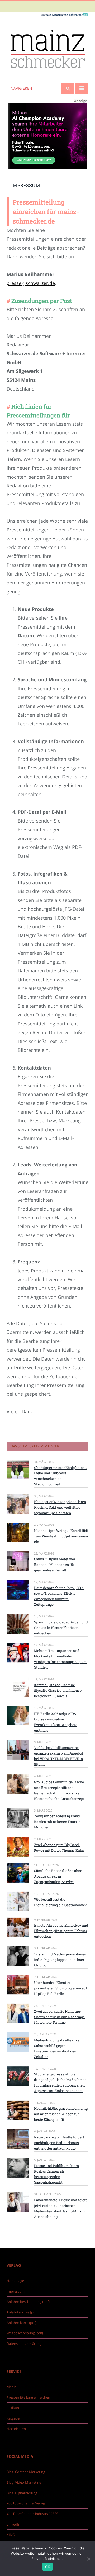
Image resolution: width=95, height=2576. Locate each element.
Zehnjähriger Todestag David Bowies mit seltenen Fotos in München (57, 1822)
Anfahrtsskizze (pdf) (22, 2312)
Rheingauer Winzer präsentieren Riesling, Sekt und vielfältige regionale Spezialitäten (60, 1507)
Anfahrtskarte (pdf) (22, 2323)
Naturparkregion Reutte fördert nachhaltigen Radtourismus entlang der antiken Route (59, 2143)
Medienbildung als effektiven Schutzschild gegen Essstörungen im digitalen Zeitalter (58, 2048)
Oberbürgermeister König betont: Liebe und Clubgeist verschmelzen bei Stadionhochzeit (60, 1476)
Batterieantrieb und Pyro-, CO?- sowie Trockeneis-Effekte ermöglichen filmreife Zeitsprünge (59, 1596)
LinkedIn (13, 2524)
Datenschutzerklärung (24, 2344)
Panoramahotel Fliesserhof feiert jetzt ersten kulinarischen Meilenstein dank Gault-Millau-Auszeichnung (60, 2208)
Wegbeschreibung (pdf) (25, 2333)
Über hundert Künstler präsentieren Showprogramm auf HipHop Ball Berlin (61, 1988)
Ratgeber (14, 2418)
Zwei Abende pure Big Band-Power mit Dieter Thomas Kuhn (59, 1848)
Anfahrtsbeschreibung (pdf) (28, 2302)
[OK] (88, 2559)
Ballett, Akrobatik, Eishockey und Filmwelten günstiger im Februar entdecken (61, 1931)
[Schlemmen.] (47, 48)
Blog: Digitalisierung (22, 2493)
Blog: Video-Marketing (24, 2482)
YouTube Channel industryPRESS (32, 2514)
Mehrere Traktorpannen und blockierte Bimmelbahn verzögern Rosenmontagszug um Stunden (60, 1659)
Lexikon (13, 2408)
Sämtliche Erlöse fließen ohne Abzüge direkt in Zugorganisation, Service (58, 1876)
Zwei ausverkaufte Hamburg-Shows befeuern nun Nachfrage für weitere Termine (59, 2017)
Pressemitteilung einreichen (28, 2397)
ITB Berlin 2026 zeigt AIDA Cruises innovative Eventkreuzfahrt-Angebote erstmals (56, 1722)
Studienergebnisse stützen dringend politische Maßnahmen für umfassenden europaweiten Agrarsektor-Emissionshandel (60, 2082)
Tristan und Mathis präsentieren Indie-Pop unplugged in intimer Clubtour (60, 1960)
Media (11, 2387)
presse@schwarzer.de (31, 283)
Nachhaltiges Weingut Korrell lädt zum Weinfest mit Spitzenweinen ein (61, 1536)
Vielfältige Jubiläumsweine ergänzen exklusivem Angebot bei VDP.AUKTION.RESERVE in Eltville (59, 1756)
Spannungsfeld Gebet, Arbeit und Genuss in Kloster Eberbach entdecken (61, 1628)
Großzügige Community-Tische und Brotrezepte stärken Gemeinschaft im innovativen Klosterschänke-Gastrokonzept (59, 1790)
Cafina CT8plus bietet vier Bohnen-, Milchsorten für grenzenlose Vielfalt (55, 1565)
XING (11, 2535)
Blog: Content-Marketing (26, 2472)
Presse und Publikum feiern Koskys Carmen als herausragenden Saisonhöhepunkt (56, 2174)
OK (48, 2567)
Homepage (15, 2281)
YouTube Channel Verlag (26, 2503)
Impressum (16, 2291)
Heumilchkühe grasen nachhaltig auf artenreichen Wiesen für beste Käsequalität (61, 2114)
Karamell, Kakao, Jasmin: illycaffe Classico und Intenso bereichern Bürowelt (58, 1690)
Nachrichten (16, 2429)
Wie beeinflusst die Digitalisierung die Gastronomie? (60, 1902)
